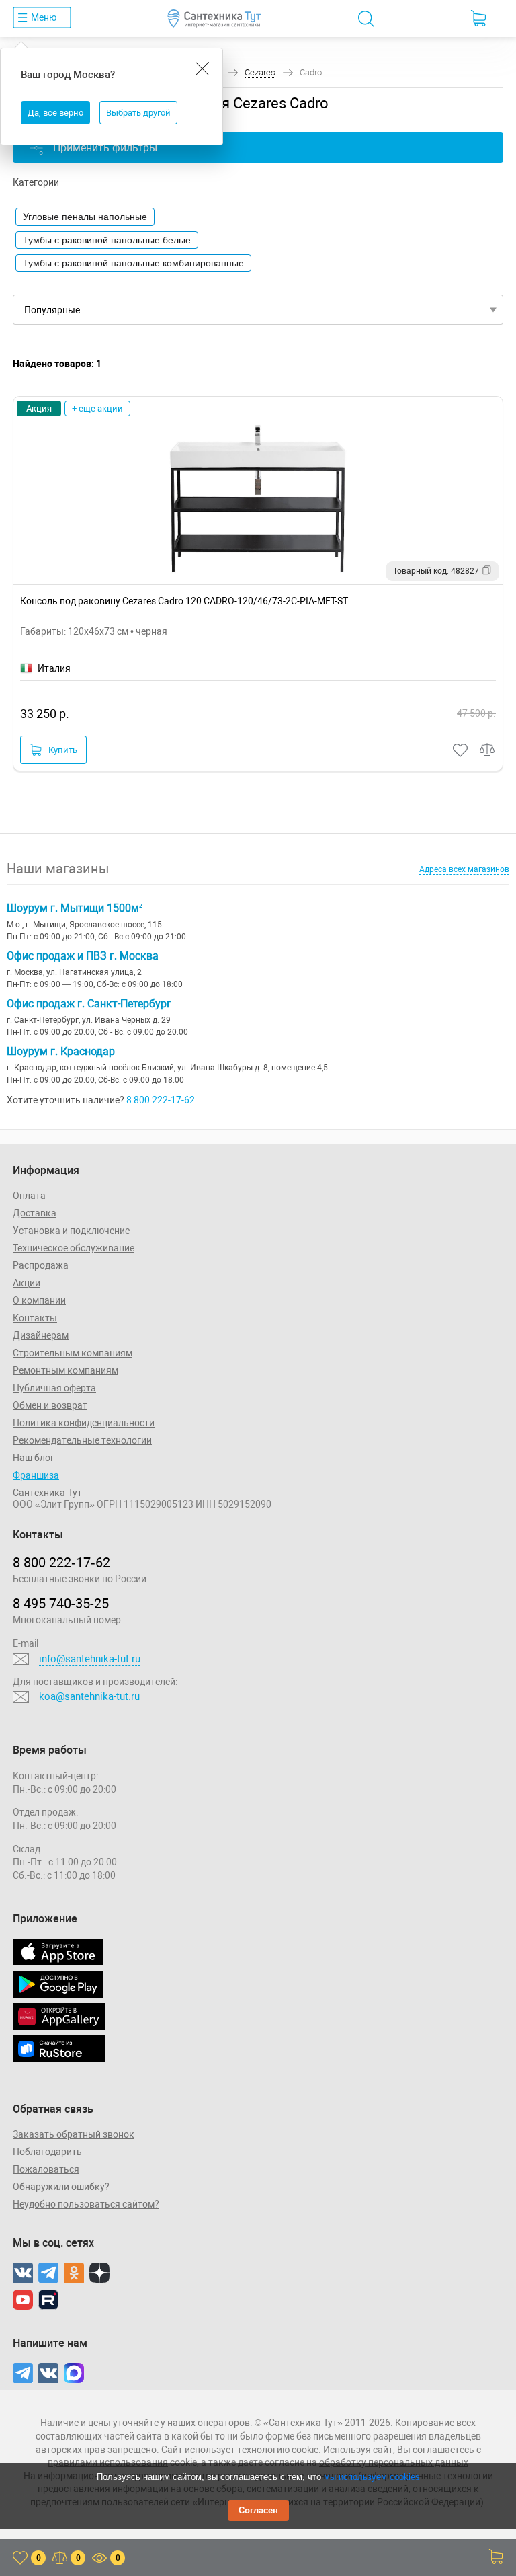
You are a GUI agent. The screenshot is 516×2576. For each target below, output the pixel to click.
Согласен (258, 2510)
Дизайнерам (41, 1335)
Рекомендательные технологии (82, 1440)
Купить (63, 750)
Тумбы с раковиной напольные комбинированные (133, 263)
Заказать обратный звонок (74, 2134)
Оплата (29, 1196)
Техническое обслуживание (74, 1248)
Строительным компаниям (73, 1353)
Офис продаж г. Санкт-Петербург (89, 1004)
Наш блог (34, 1458)
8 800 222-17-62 (161, 1100)
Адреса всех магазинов (464, 869)
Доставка (35, 1213)
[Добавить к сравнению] (488, 750)
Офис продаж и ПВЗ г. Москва (83, 956)
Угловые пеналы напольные (85, 217)
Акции (27, 1283)
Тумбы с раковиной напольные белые (107, 240)
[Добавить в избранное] (461, 750)
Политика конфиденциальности (84, 1423)
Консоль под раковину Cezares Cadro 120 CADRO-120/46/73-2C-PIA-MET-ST (184, 601)
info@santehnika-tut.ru (90, 1659)
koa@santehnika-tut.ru (89, 1696)
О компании (39, 1300)
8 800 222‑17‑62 (61, 1563)
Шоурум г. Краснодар (61, 1051)
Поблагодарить (47, 2152)
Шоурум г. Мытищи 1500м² (75, 908)
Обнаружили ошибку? (61, 2187)
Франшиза (36, 1475)
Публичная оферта (54, 1388)
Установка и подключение (71, 1231)
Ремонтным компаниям (66, 1370)
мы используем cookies (372, 2477)
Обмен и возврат (50, 1405)
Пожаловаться (46, 2169)
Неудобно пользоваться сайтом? (86, 2204)
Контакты (35, 1318)
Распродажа (41, 1265)
